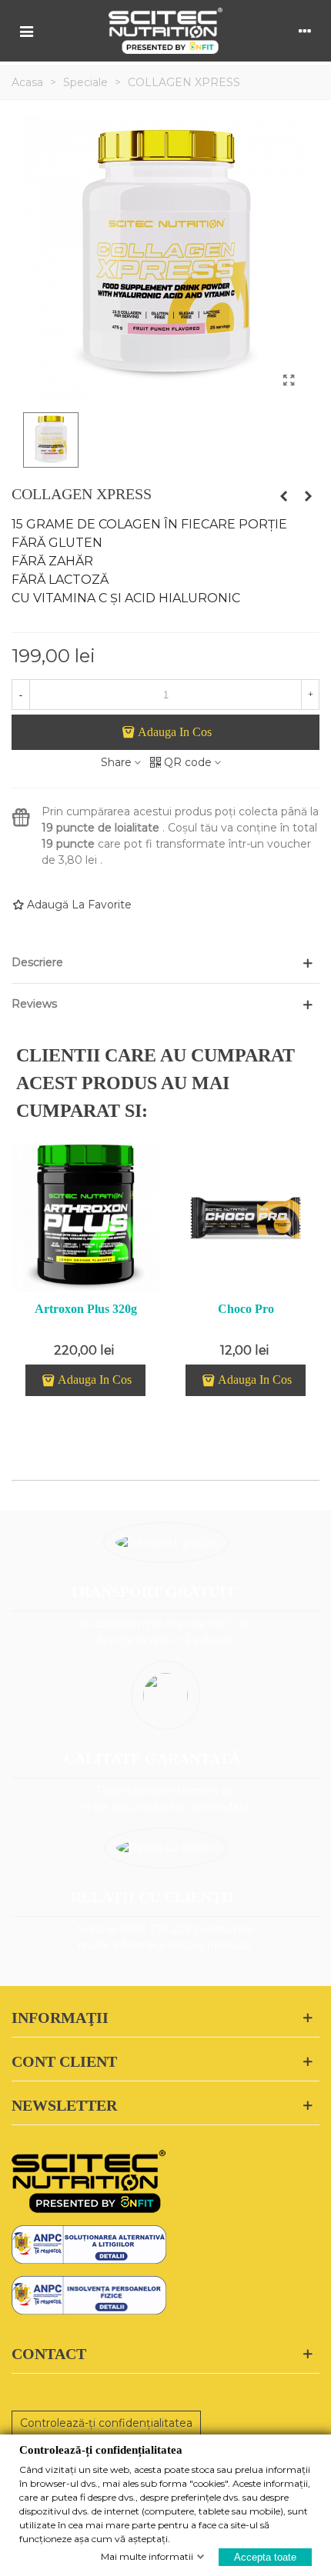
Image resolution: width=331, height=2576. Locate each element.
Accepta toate (265, 2556)
